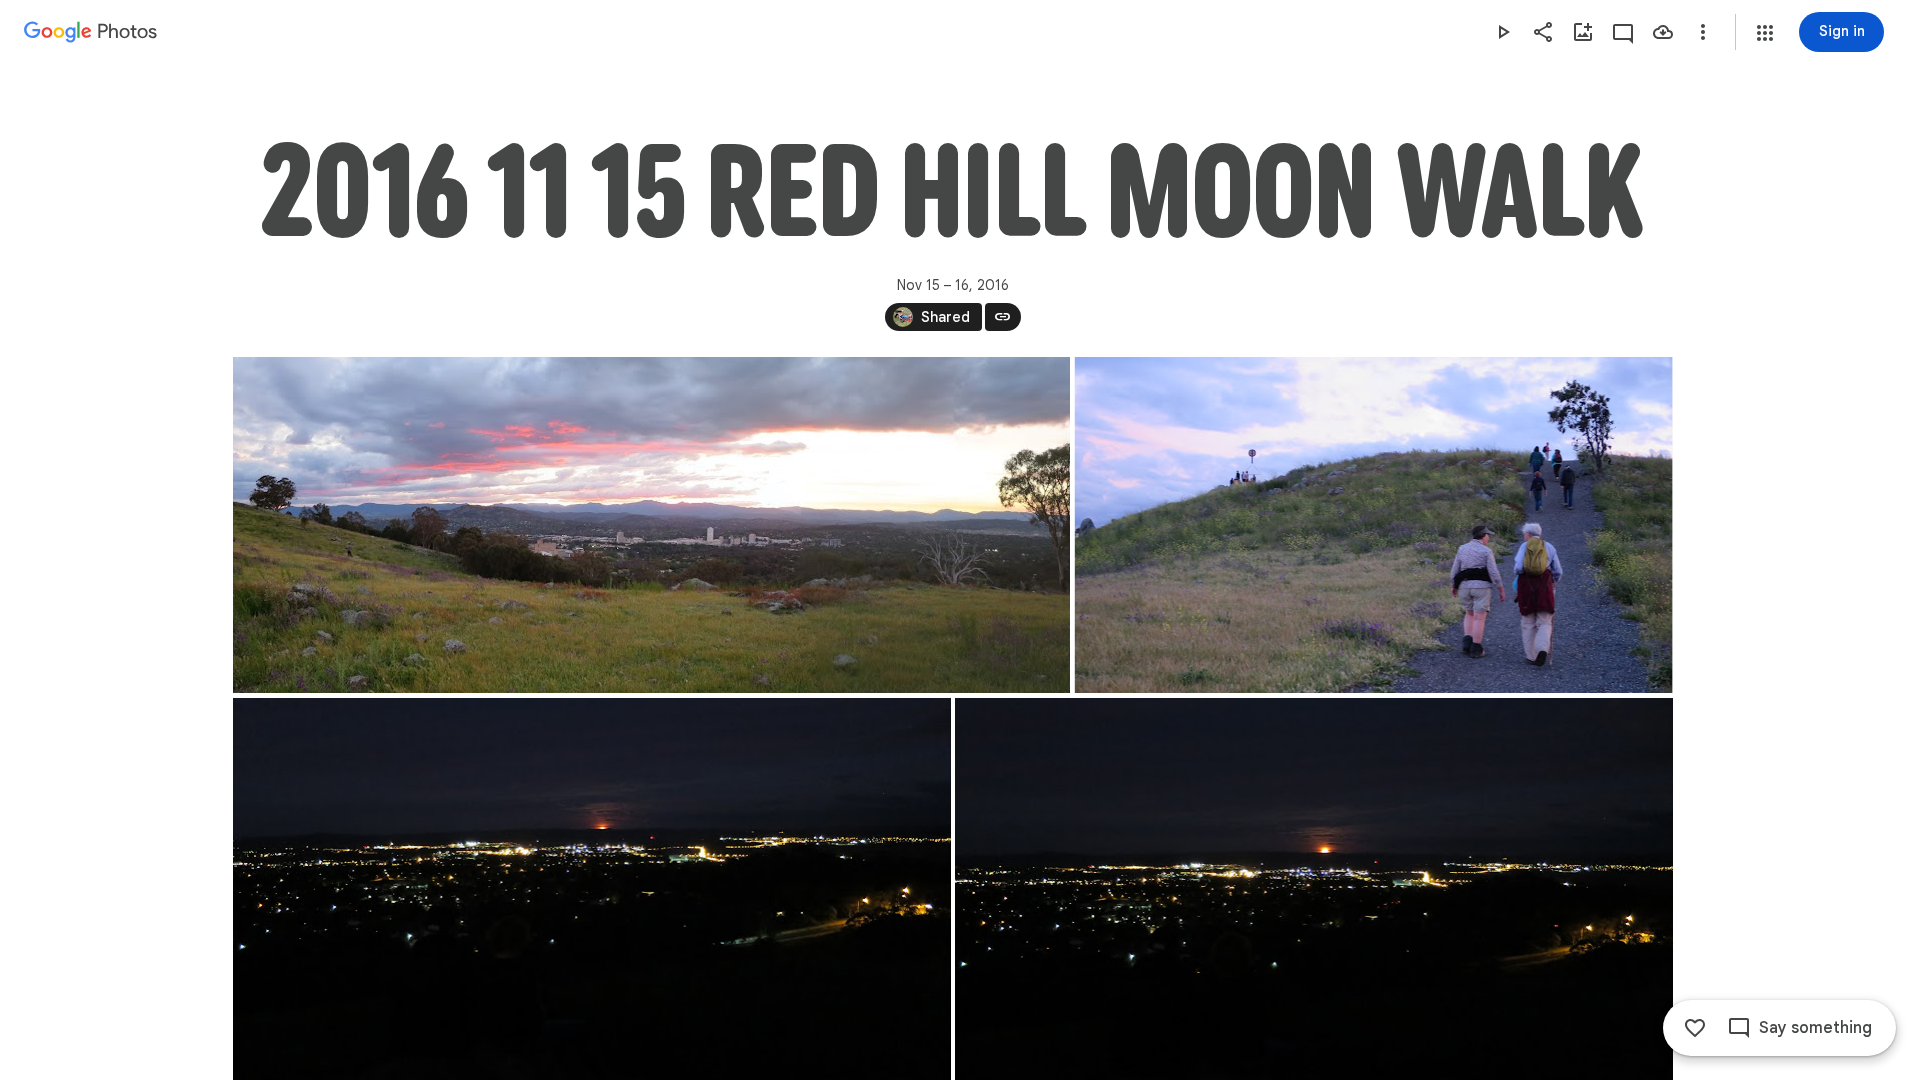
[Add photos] (1583, 32)
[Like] (1695, 1028)
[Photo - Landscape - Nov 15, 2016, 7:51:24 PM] (651, 525)
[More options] (1703, 32)
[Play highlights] (1503, 32)
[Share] (1543, 32)
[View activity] (1623, 32)
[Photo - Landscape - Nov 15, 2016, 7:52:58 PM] (1373, 525)
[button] (1765, 33)
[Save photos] (1663, 32)
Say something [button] (1815, 1028)
